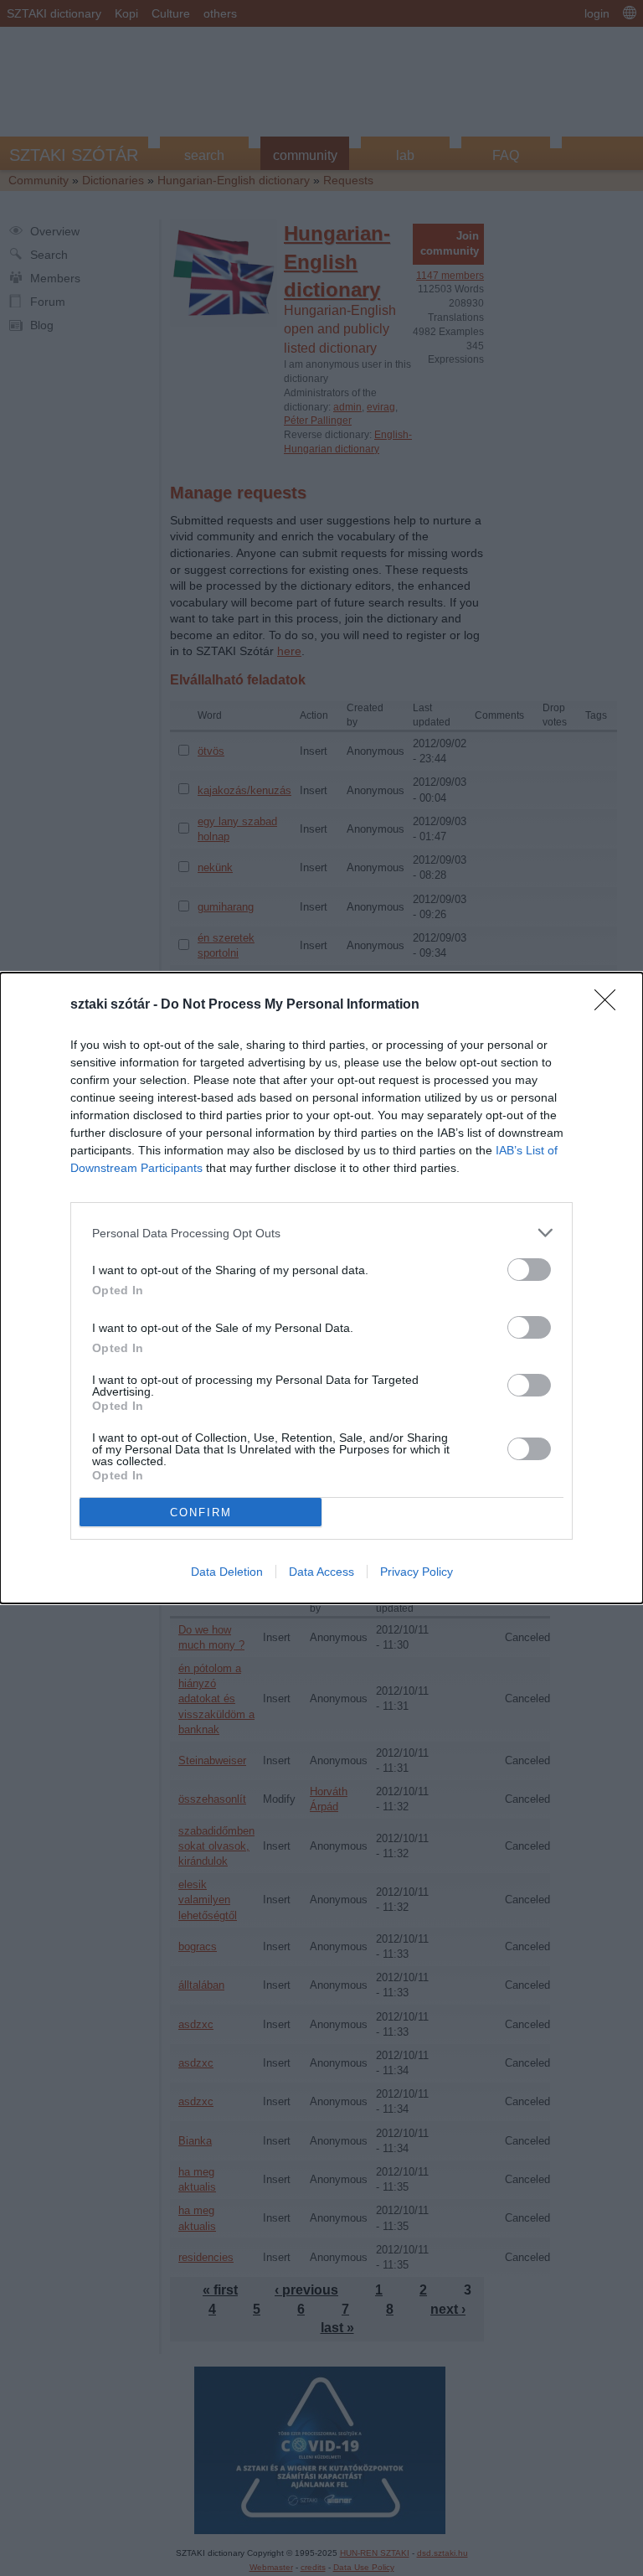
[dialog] (321, 1288)
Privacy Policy (417, 1572)
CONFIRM (201, 1513)
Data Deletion (227, 1572)
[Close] (610, 1005)
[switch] (529, 1270)
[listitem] (321, 1233)
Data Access (321, 1572)
